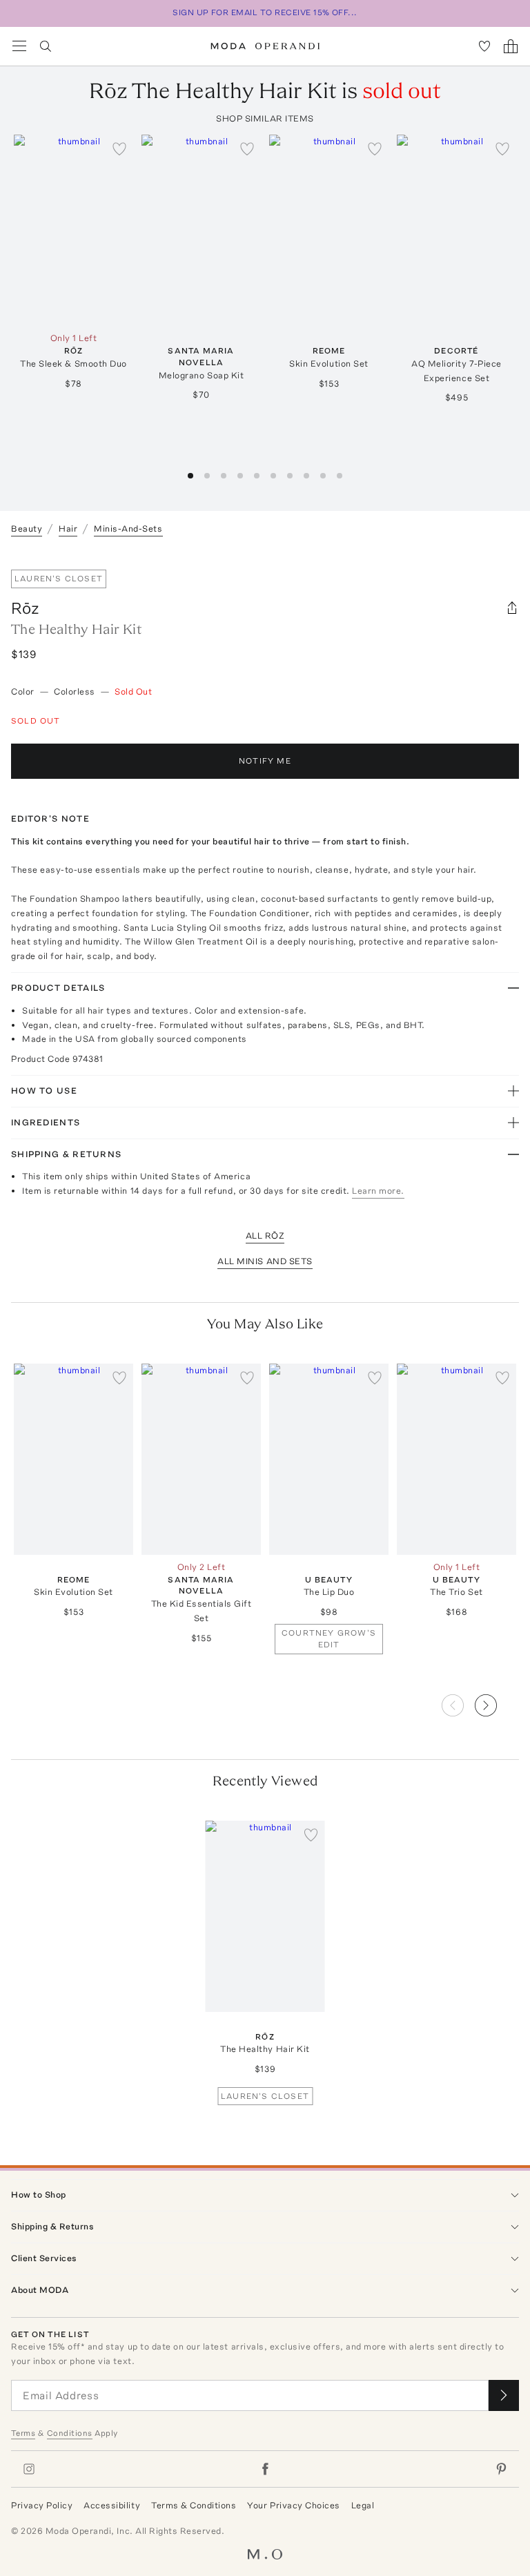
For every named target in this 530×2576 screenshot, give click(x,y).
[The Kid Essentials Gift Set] (201, 1459)
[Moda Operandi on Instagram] (29, 2469)
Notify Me (265, 761)
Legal (363, 2505)
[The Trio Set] (457, 1459)
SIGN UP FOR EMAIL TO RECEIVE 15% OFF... (265, 12)
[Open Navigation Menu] (19, 46)
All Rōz (265, 1236)
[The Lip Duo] (329, 1459)
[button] (497, 1701)
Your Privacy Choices (293, 2505)
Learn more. (378, 1191)
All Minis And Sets (265, 1261)
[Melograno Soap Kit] (201, 230)
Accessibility (112, 2505)
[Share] (512, 608)
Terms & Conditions (194, 2505)
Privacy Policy (42, 2505)
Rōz (25, 608)
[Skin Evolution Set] (329, 230)
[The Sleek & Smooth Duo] (73, 230)
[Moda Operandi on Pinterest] (501, 2469)
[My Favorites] (484, 46)
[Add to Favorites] (119, 148)
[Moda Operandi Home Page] (265, 46)
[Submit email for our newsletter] (504, 2395)
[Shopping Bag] (511, 46)
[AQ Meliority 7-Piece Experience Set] (457, 230)
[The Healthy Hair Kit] (265, 1916)
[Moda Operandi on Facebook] (265, 2469)
